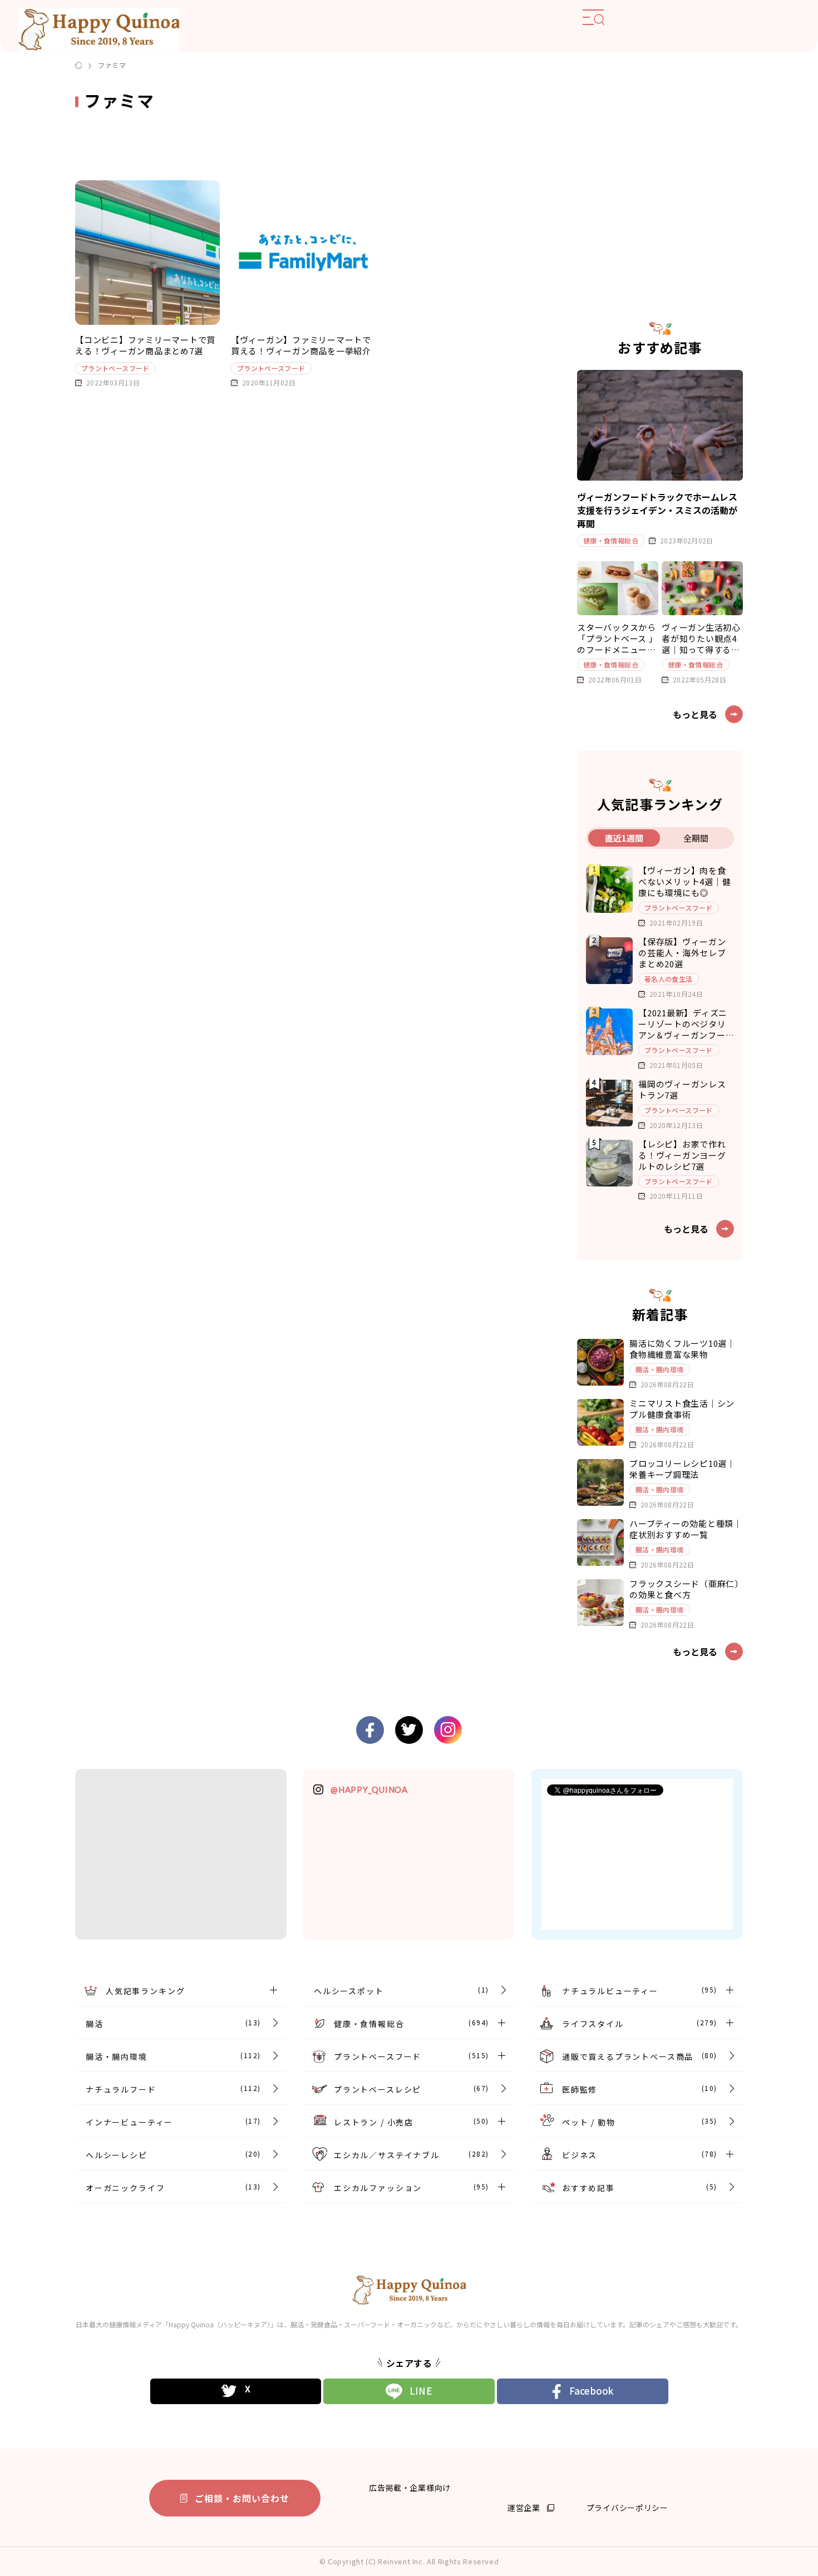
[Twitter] (236, 2391)
